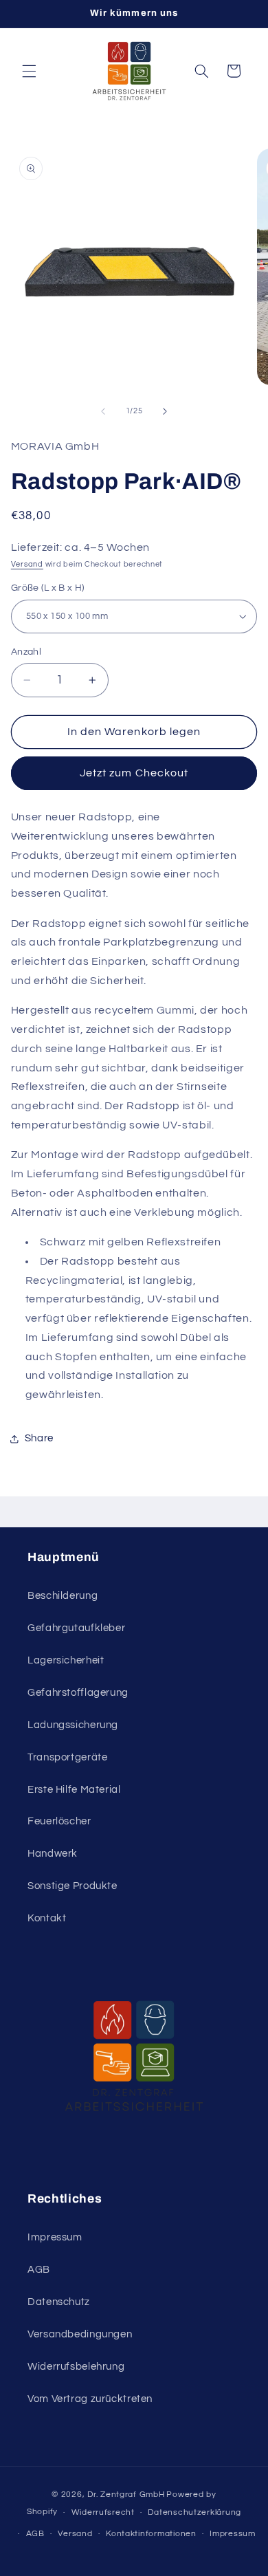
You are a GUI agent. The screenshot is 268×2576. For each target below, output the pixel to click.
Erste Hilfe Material (74, 1790)
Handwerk (53, 1854)
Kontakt (47, 1918)
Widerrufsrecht (103, 2512)
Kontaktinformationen (151, 2534)
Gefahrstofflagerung (78, 1693)
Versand (27, 564)
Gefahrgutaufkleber (76, 1628)
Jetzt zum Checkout (134, 773)
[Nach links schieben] (103, 411)
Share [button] (39, 1438)
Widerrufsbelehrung (76, 2367)
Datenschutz (59, 2302)
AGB (39, 2270)
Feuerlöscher (59, 1821)
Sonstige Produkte (72, 1886)
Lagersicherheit (66, 1660)
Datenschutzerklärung (194, 2512)
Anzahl (26, 652)
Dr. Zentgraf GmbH (126, 2495)
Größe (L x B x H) (48, 588)
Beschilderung (63, 1596)
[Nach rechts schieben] (165, 411)
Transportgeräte (67, 1757)
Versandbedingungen (80, 2334)
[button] (29, 71)
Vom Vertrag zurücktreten (90, 2399)
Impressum (55, 2237)
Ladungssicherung (73, 1725)
